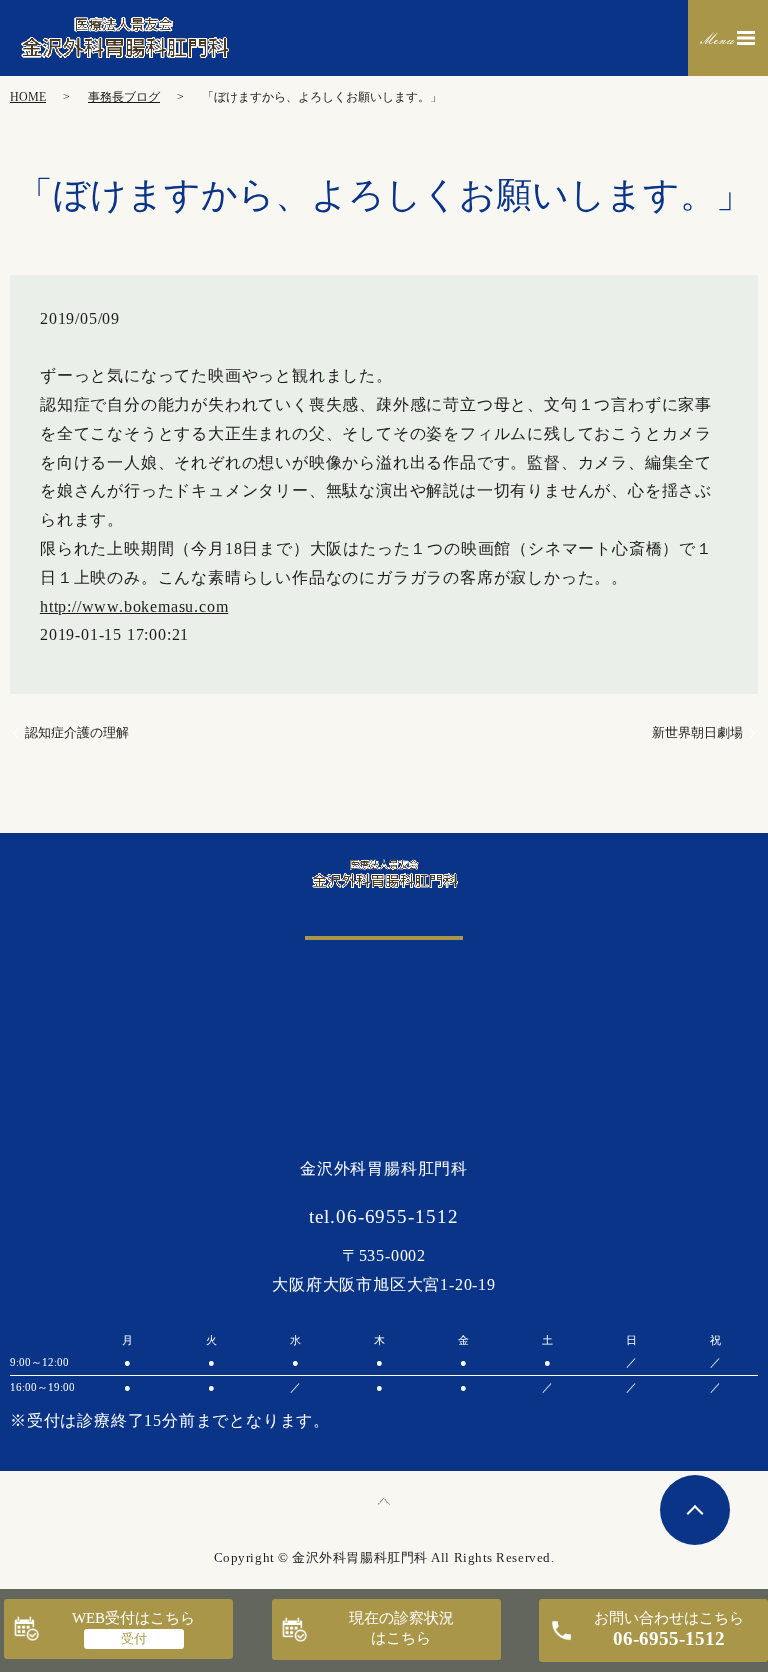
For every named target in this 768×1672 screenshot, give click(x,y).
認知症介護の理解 (77, 732)
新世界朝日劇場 (697, 732)
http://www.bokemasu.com (134, 606)
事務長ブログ (124, 97)
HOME (28, 97)
